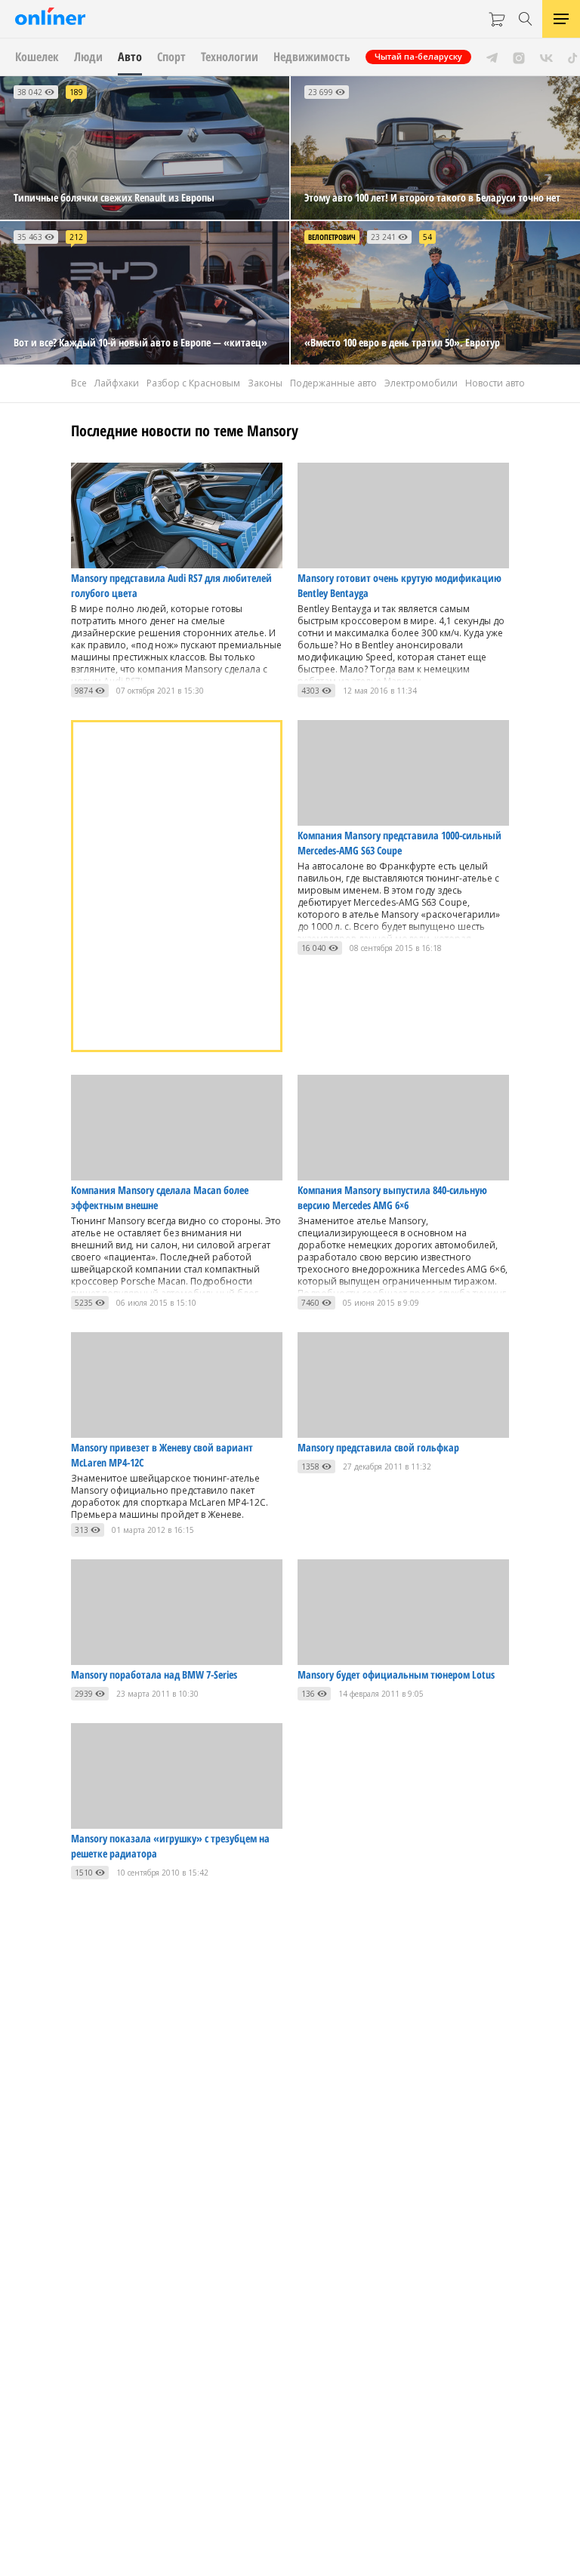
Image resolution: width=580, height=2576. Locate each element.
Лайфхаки (117, 383)
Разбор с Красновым (193, 383)
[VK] (546, 57)
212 (76, 237)
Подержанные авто (333, 383)
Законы (265, 383)
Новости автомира (507, 383)
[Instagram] (519, 57)
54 (427, 237)
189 (76, 92)
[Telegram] (492, 57)
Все (79, 383)
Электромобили (421, 383)
